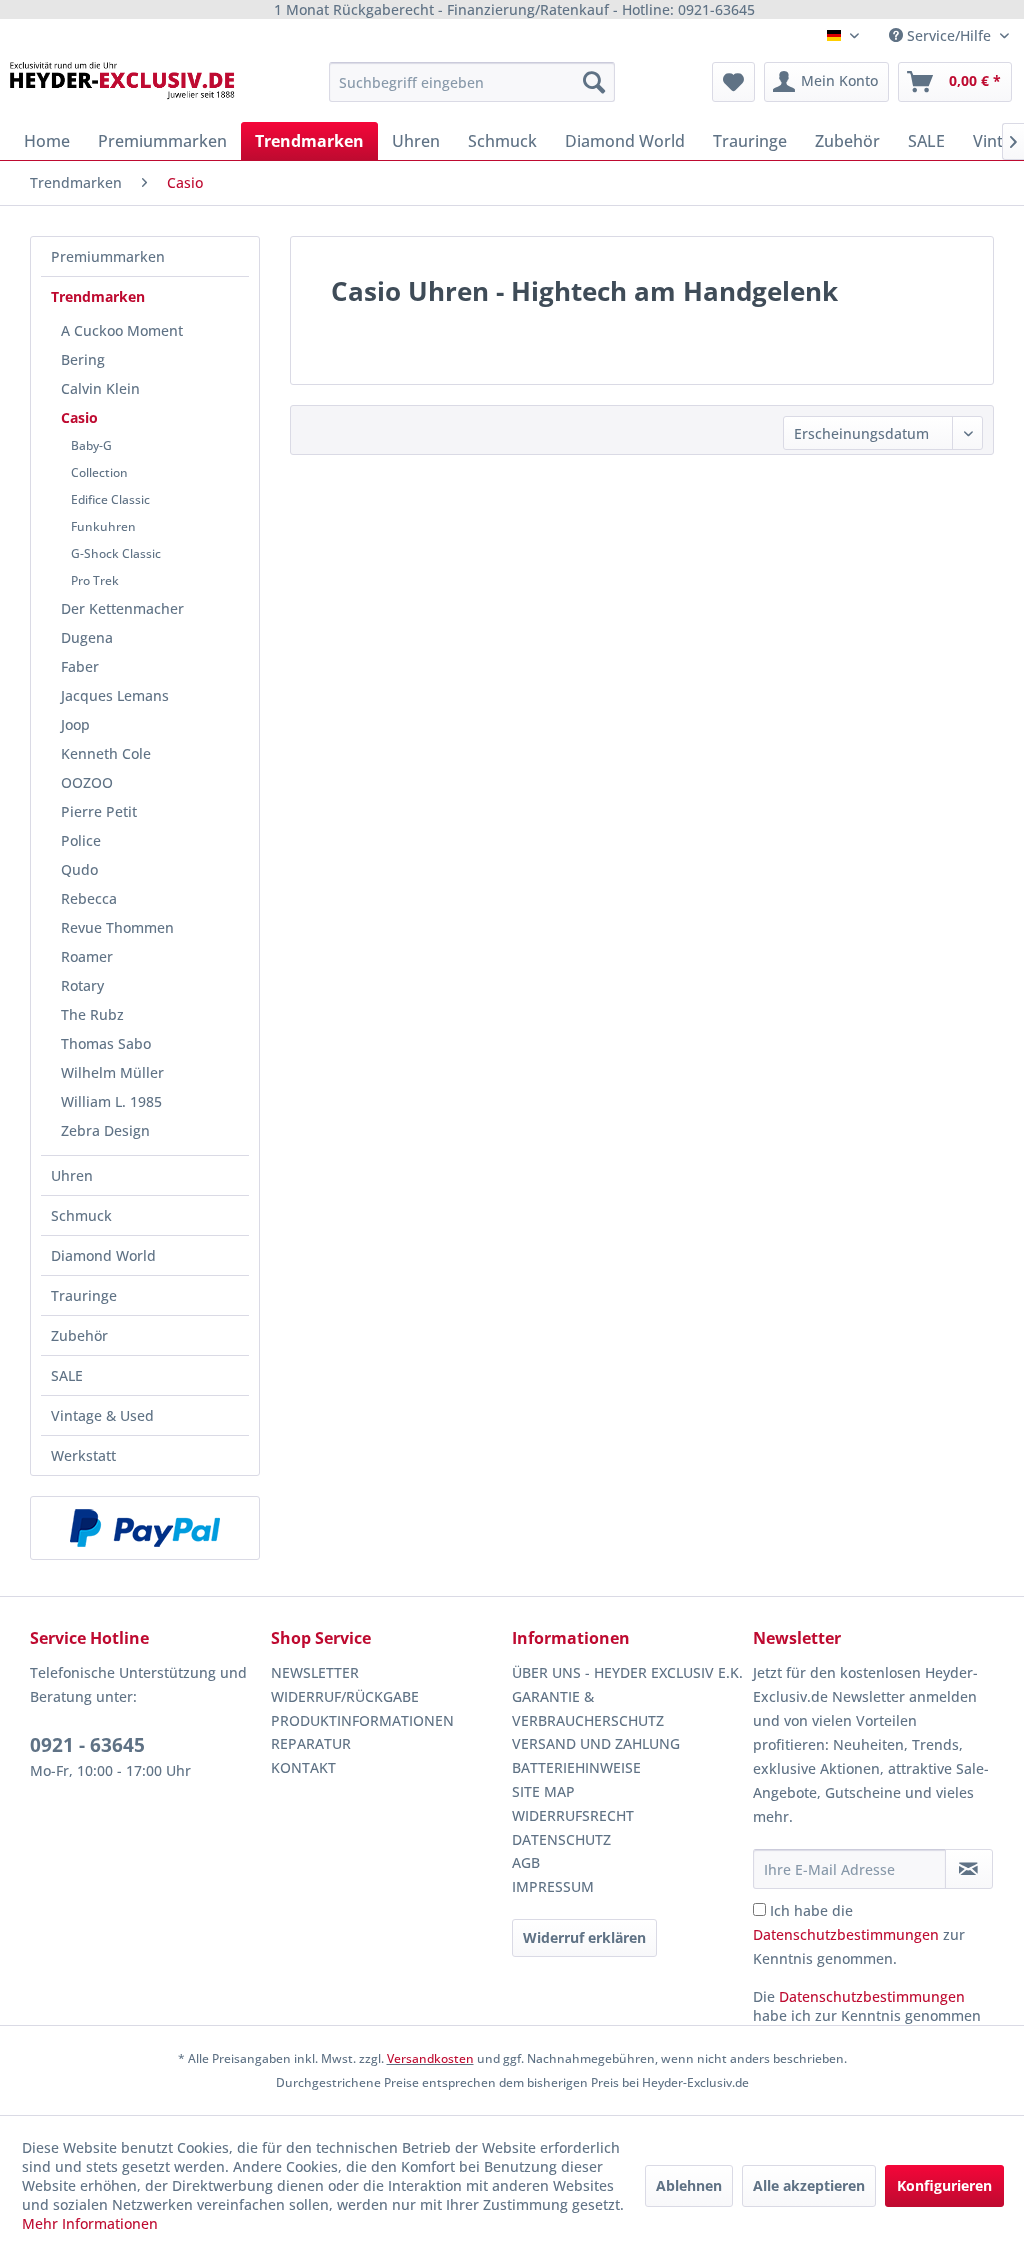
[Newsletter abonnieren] (969, 1869)
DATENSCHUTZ (561, 1839)
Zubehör (79, 1335)
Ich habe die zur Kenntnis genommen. (859, 1934)
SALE (67, 1375)
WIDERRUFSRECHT (573, 1815)
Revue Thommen (117, 927)
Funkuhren (103, 526)
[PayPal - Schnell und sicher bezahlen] (145, 1528)
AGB (526, 1862)
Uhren (72, 1175)
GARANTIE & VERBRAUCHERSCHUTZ (588, 1708)
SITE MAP (543, 1791)
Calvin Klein (100, 388)
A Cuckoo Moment (122, 330)
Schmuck (81, 1215)
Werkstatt (83, 1455)
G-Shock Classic (116, 553)
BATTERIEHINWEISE (576, 1767)
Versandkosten (430, 2058)
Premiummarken (108, 256)
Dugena (87, 637)
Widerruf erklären (584, 1937)
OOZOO (87, 782)
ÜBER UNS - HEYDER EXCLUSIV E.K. (627, 1672)
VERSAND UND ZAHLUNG (596, 1743)
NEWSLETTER (315, 1672)
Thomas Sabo (106, 1043)
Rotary (82, 985)
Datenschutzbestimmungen (846, 1934)
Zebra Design (105, 1130)
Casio (79, 417)
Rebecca (89, 898)
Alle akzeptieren (809, 2185)
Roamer (87, 956)
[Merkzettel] (733, 82)
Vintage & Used (102, 1415)
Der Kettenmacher (122, 608)
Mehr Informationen (90, 2223)
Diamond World (103, 1255)
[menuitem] (472, 82)
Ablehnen (689, 2185)
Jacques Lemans (115, 695)
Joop (75, 724)
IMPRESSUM (553, 1886)
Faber (80, 666)
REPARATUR (311, 1743)
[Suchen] (594, 82)
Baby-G (91, 445)
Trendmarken (98, 296)
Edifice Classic (110, 499)
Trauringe (84, 1295)
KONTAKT (303, 1767)
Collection (99, 472)
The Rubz (92, 1014)
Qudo (79, 869)
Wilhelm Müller (112, 1072)
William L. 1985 (111, 1101)
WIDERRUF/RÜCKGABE (345, 1696)
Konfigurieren (944, 2185)
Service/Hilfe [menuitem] (949, 35)
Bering (83, 359)
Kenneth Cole (106, 753)
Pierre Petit (99, 811)
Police (81, 840)
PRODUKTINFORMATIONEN (362, 1720)
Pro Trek (95, 580)
